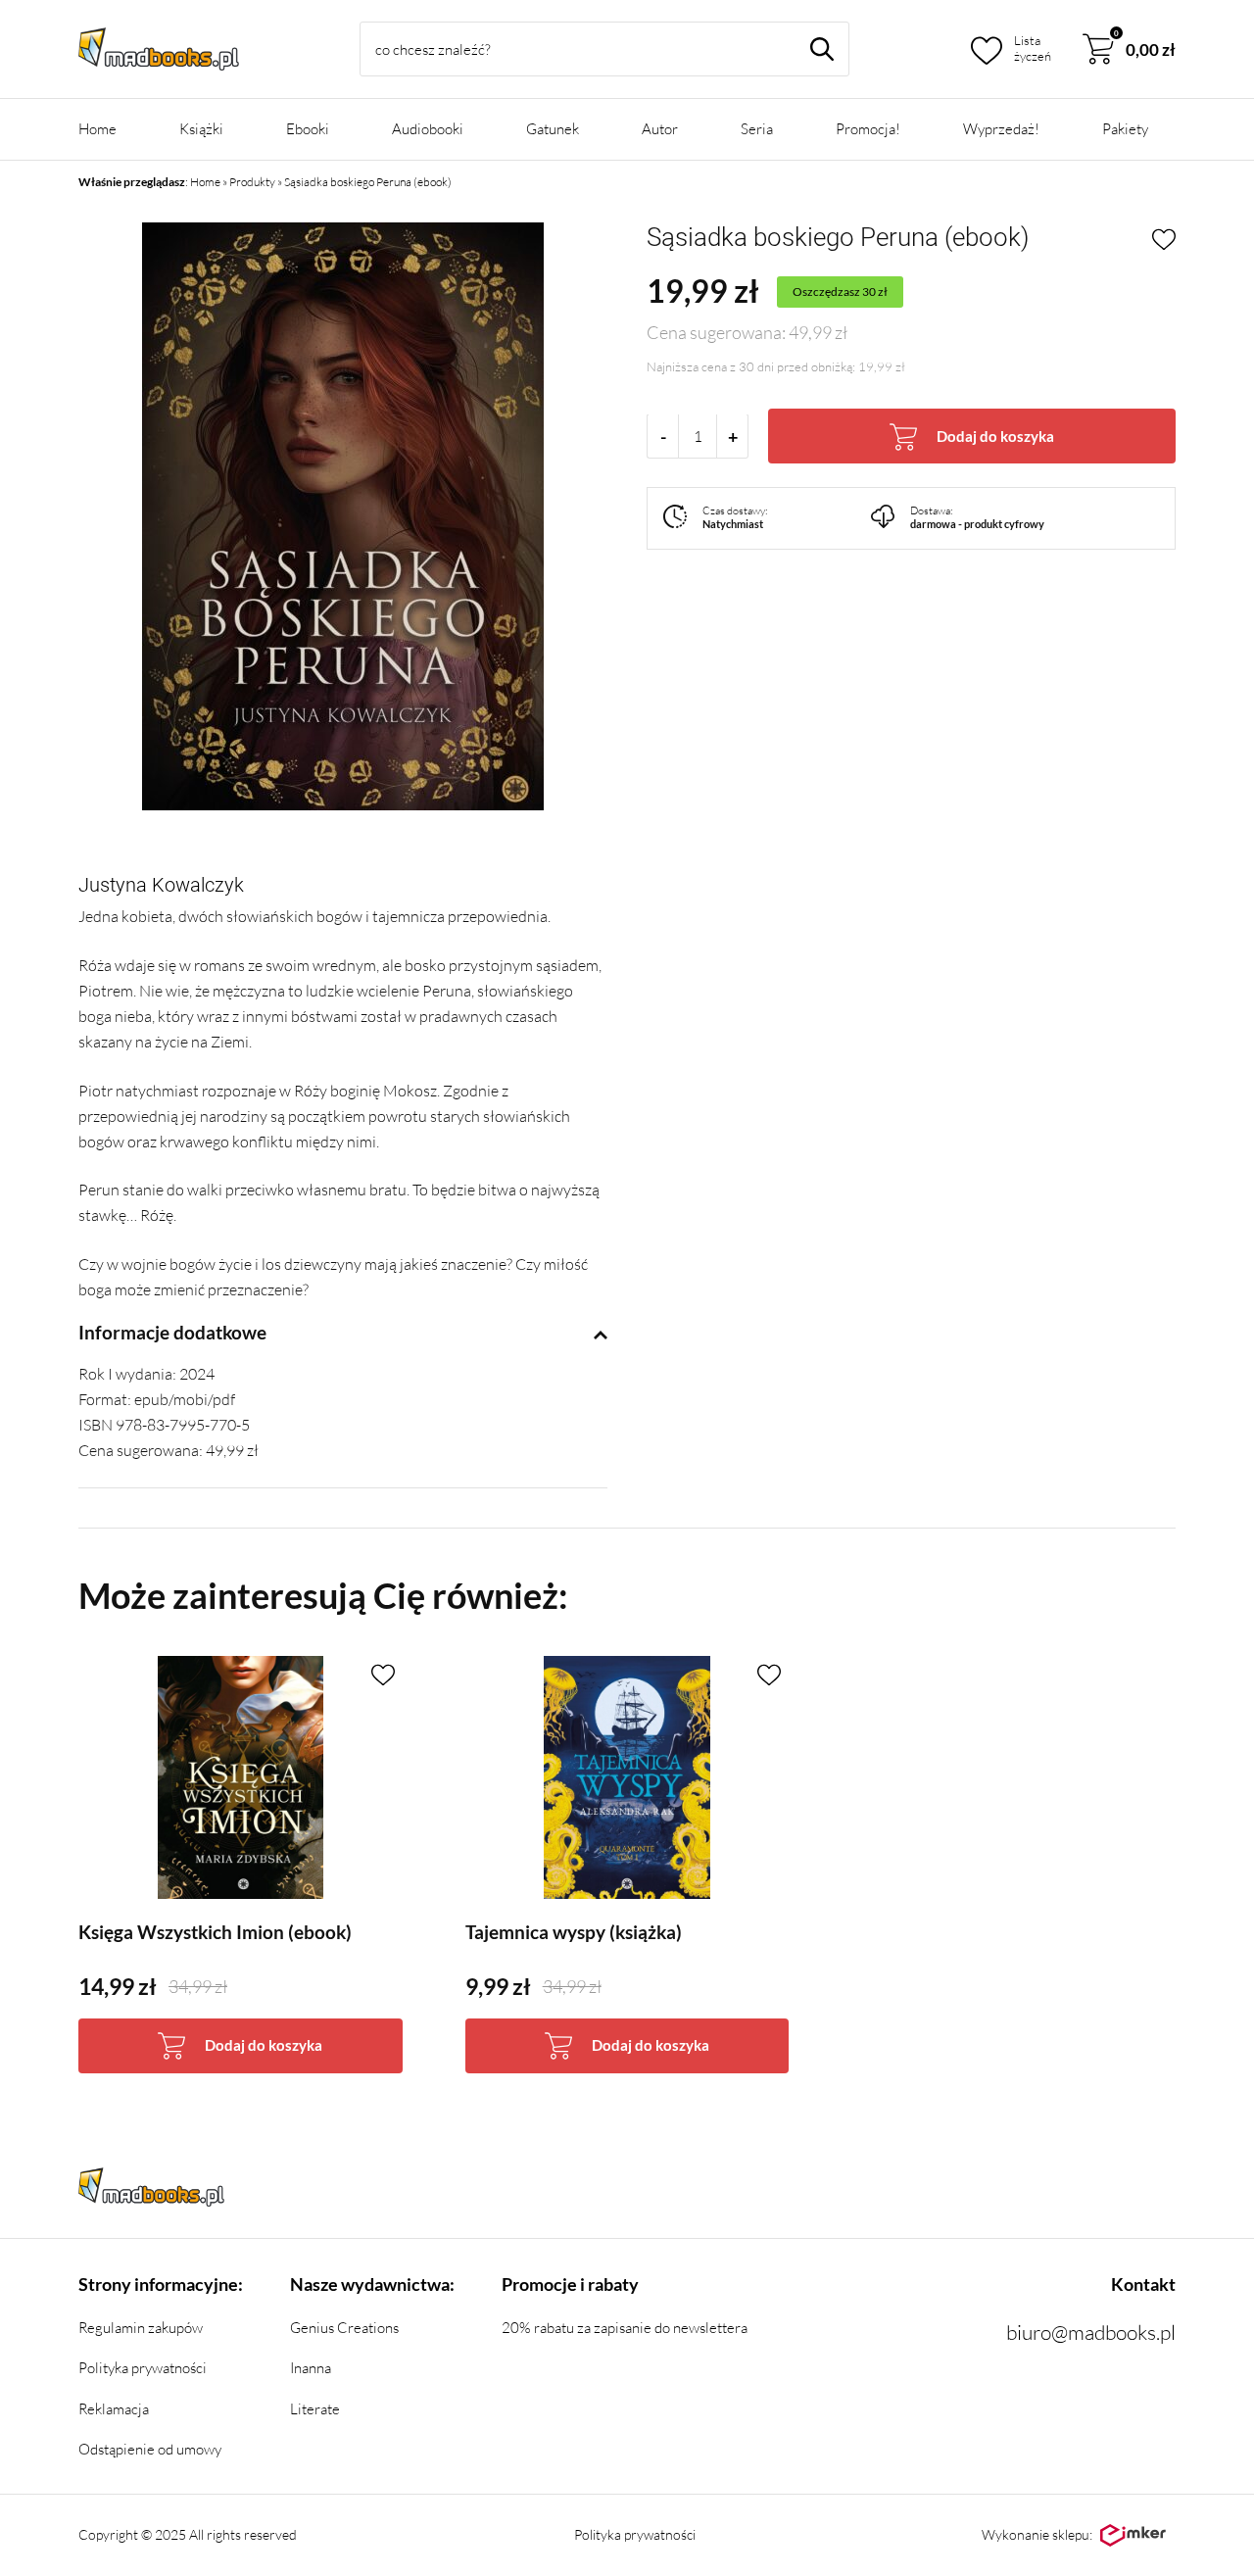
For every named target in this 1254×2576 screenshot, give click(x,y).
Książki (201, 129)
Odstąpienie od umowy (150, 2449)
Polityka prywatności (143, 2368)
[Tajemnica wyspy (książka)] (627, 1777)
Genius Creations (344, 2328)
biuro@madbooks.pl (1091, 2332)
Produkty (252, 182)
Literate (315, 2409)
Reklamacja (114, 2409)
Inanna (311, 2368)
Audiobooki (428, 129)
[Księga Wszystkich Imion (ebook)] (241, 1777)
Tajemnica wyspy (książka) (574, 1932)
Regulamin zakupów (141, 2328)
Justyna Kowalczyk (161, 885)
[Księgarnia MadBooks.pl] (159, 49)
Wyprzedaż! (1001, 129)
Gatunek (553, 129)
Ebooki (308, 129)
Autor (660, 129)
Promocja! (868, 129)
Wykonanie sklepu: (1037, 2534)
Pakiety (1125, 129)
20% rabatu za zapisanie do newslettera (625, 2328)
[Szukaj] (822, 49)
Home (97, 129)
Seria (757, 129)
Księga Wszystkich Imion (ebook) (215, 1932)
